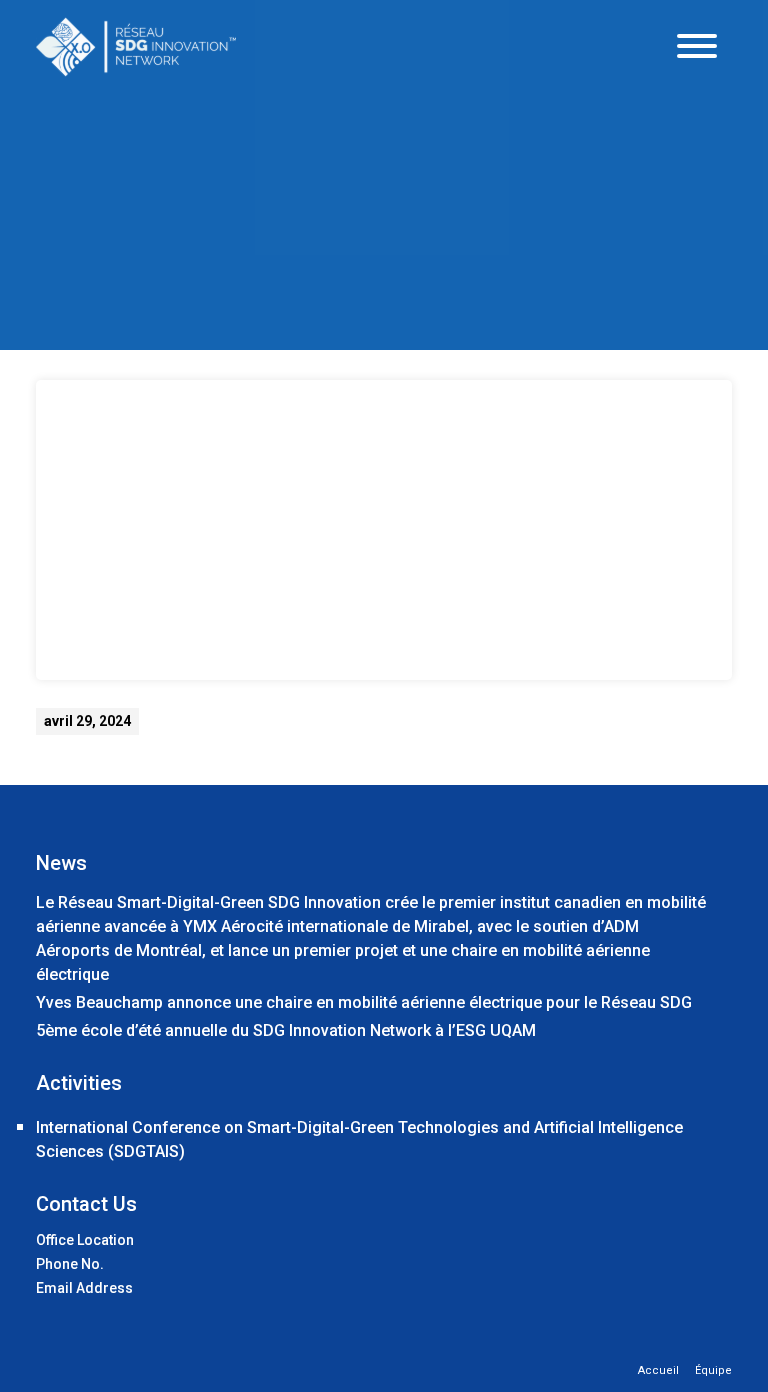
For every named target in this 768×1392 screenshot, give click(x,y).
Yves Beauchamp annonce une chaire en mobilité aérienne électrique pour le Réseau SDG (364, 1002)
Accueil (658, 1370)
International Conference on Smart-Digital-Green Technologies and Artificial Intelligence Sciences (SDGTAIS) (359, 1139)
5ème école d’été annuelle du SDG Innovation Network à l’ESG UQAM (286, 1030)
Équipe (713, 1370)
